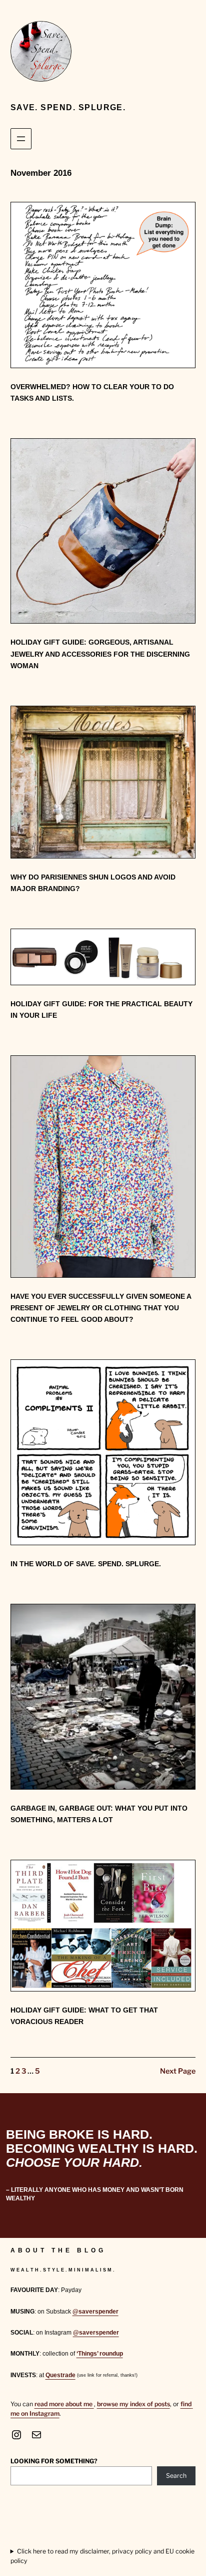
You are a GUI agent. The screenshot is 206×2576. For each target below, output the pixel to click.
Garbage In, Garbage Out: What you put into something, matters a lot (99, 1814)
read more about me (64, 2404)
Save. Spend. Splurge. (68, 107)
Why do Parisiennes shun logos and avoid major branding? (93, 883)
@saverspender (95, 2312)
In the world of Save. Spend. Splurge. (86, 1564)
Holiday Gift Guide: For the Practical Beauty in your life (101, 1010)
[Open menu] (21, 139)
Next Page (178, 2071)
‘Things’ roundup (100, 2354)
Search (176, 2476)
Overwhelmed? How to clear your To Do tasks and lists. (92, 392)
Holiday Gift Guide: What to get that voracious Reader (84, 2016)
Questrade (60, 2375)
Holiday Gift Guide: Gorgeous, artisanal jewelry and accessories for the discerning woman (100, 654)
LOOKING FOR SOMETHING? (54, 2461)
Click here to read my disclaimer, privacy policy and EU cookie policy (102, 2556)
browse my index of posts (133, 2404)
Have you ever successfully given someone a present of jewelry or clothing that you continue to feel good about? (101, 1308)
